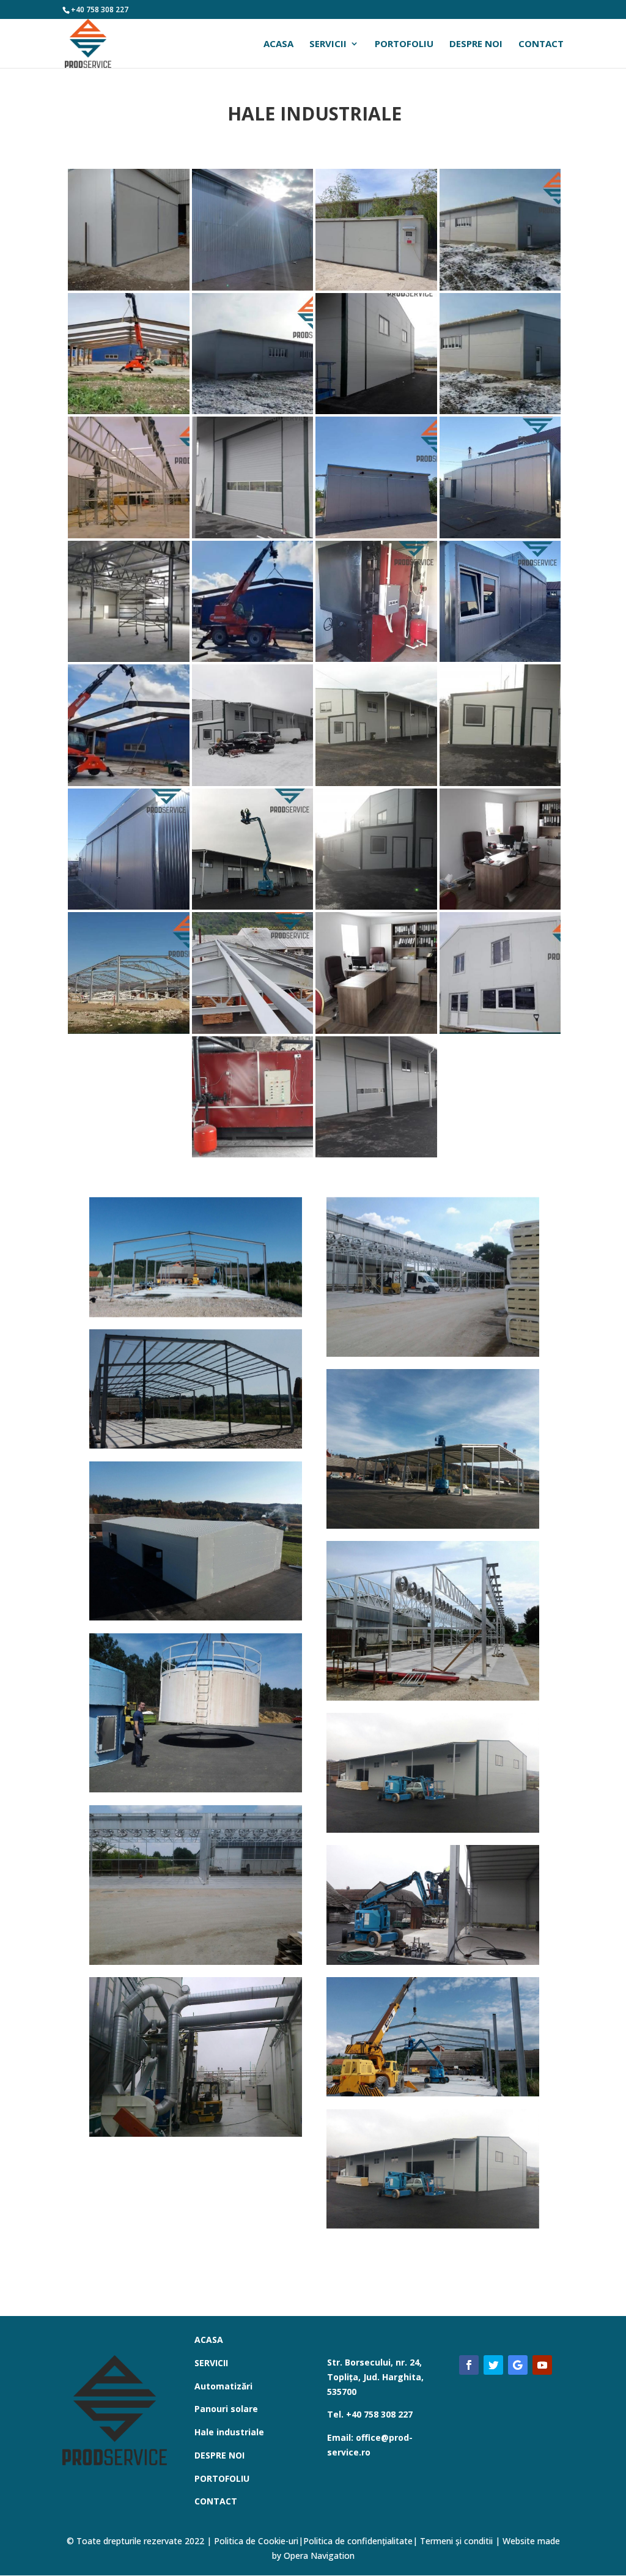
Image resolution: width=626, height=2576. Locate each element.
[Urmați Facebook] (469, 2365)
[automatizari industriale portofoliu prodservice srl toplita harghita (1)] (196, 1541)
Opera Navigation (318, 2556)
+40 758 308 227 (100, 9)
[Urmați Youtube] (542, 2365)
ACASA (278, 44)
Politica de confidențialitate (358, 2541)
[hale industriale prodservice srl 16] (196, 1257)
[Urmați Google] (518, 2365)
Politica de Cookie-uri (256, 2541)
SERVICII (328, 44)
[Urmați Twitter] (493, 2365)
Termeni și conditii (456, 2541)
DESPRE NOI (476, 44)
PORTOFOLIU (404, 44)
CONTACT (541, 44)
